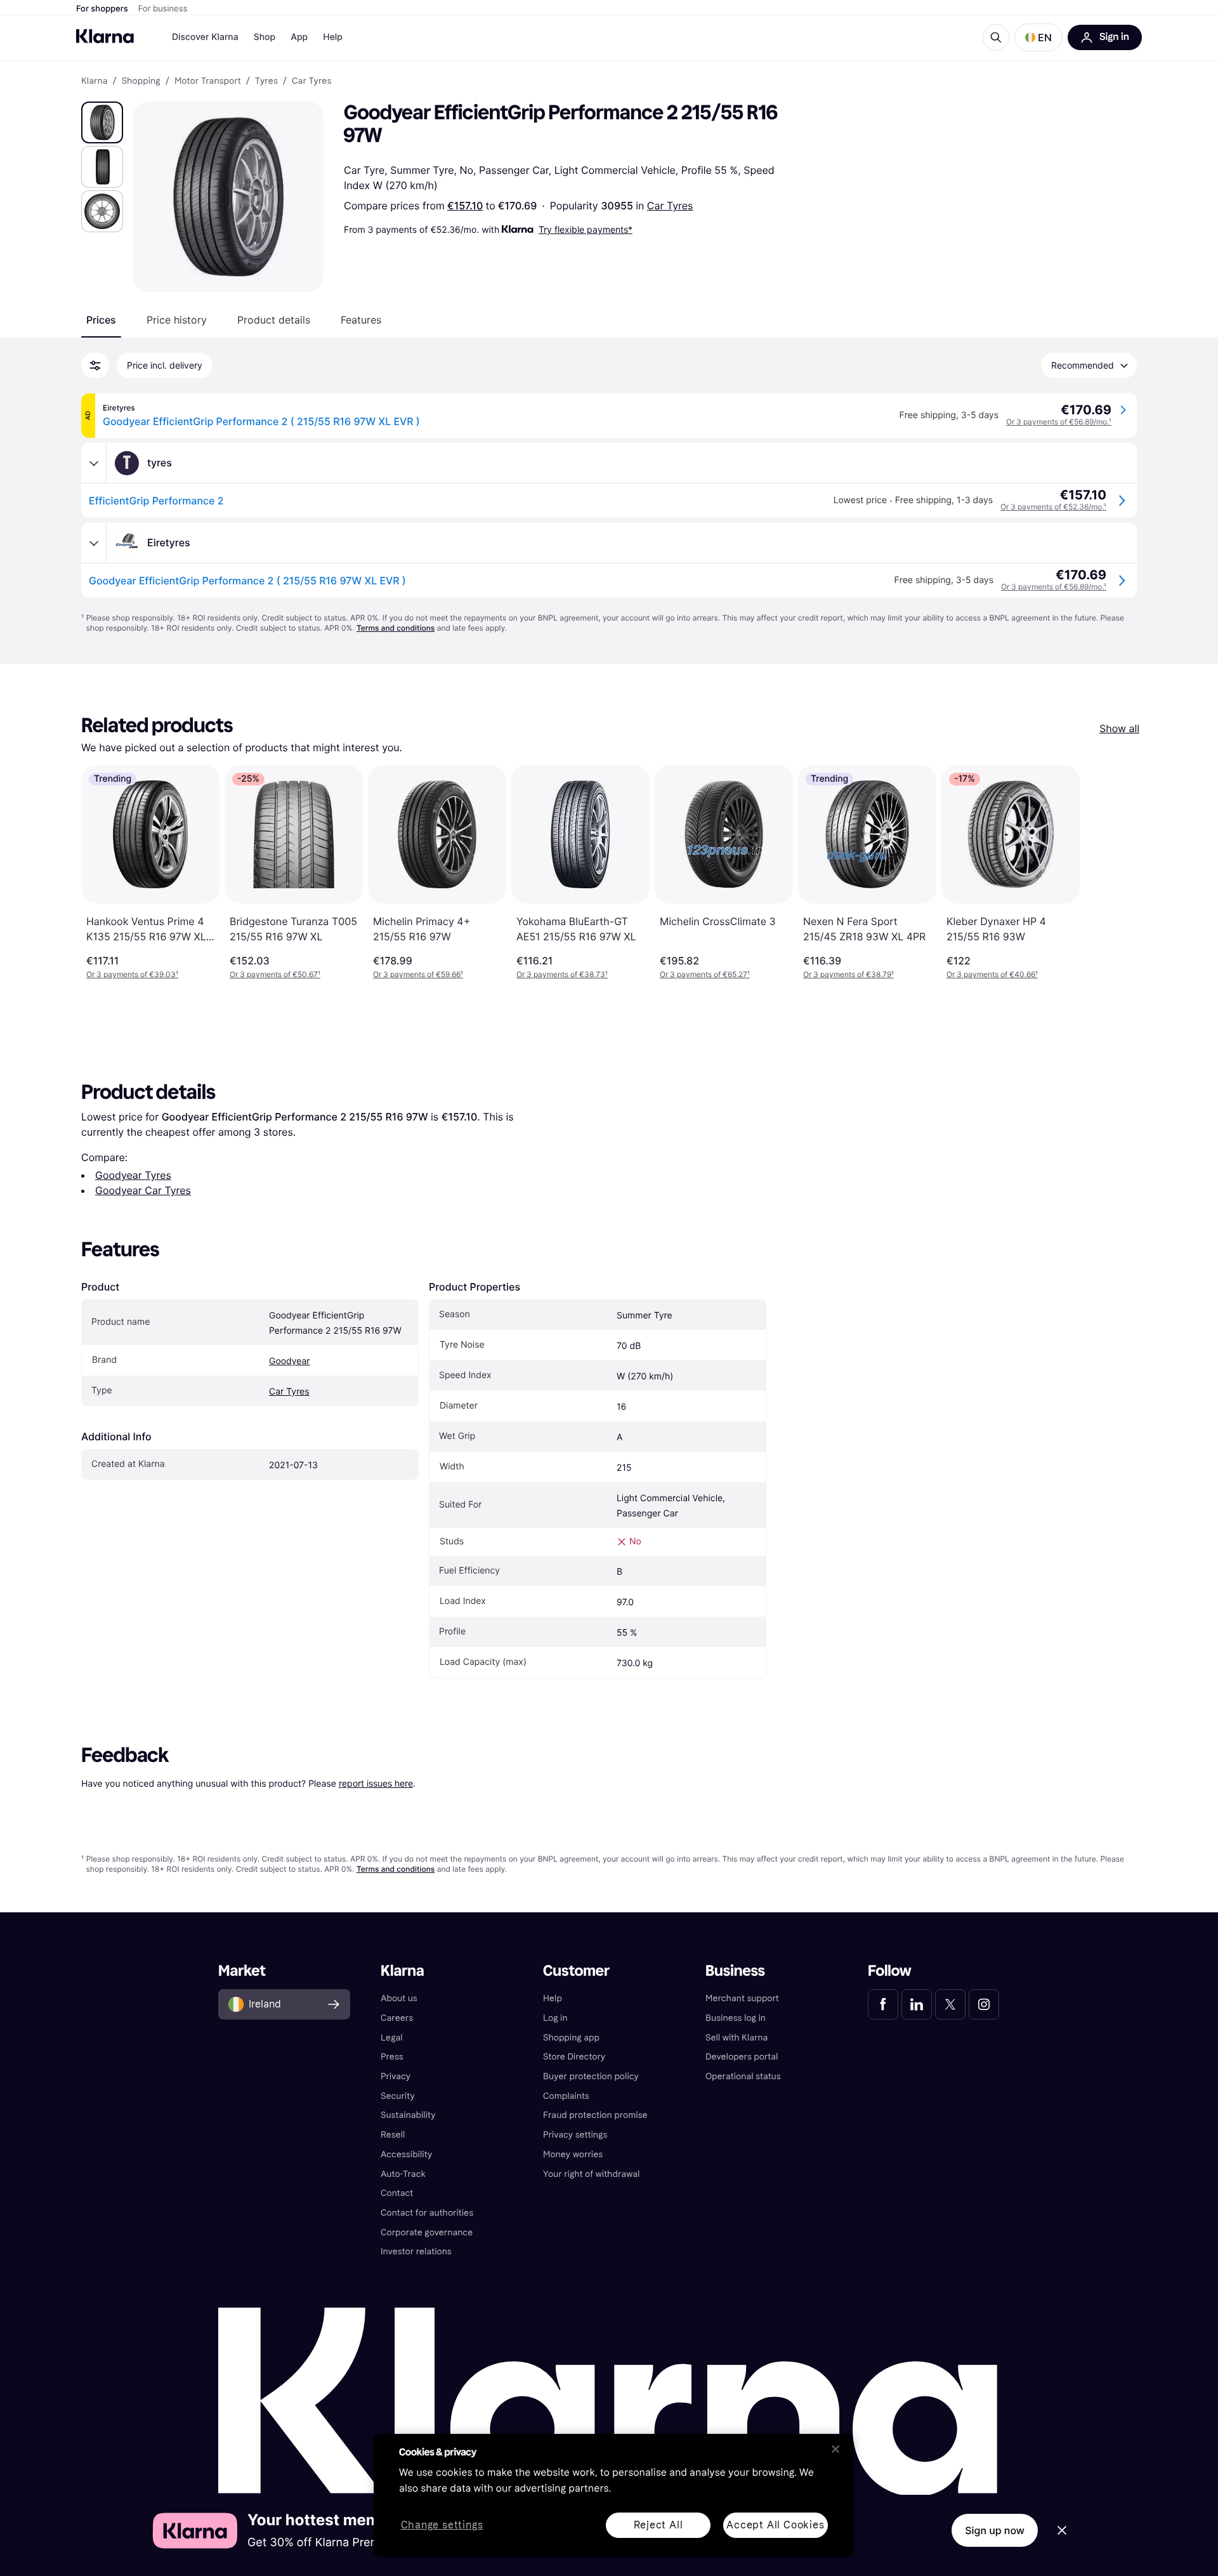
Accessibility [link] (406, 2154)
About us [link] (399, 1998)
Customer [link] (576, 1971)
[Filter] (95, 365)
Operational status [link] (743, 2076)
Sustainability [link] (408, 2115)
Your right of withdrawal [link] (591, 2174)
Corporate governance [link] (427, 2232)
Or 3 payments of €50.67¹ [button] (275, 974)
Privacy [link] (396, 2076)
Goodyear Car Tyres (143, 1190)
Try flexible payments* (586, 229)
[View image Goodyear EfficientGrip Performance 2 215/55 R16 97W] (102, 122)
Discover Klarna (205, 37)
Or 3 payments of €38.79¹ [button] (848, 974)
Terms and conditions (396, 628)
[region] (613, 2495)
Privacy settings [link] (575, 2135)
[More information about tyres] (94, 463)
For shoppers (102, 9)
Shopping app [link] (571, 2038)
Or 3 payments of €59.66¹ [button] (418, 974)
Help (333, 37)
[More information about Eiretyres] (94, 543)
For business (163, 9)
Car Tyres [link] (311, 81)
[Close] (835, 2449)
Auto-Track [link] (403, 2174)
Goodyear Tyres (133, 1175)
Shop (265, 37)
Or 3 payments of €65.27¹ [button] (705, 974)
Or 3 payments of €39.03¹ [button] (132, 974)
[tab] (101, 320)
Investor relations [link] (416, 2251)
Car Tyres (670, 206)
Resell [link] (393, 2135)
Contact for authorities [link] (427, 2213)
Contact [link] (397, 2193)
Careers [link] (397, 2018)
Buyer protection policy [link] (591, 2076)
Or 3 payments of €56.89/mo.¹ (1059, 422)
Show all (1119, 728)
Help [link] (553, 1998)
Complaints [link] (566, 2096)
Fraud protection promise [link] (595, 2115)
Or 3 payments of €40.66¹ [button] (992, 974)
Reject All (658, 2525)
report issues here (376, 1783)
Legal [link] (392, 2038)
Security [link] (398, 2096)
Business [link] (735, 1971)
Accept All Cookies (775, 2525)
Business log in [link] (736, 2018)
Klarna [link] (94, 81)
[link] (883, 2004)
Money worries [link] (573, 2154)
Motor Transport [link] (208, 81)
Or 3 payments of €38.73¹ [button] (562, 974)
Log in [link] (555, 2018)
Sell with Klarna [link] (737, 2038)
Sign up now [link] (995, 2530)
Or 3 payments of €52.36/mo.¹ (1053, 507)
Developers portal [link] (742, 2057)
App (299, 37)
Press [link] (392, 2057)
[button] (1038, 37)
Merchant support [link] (742, 1998)
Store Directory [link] (574, 2057)
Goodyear (290, 1361)
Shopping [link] (141, 81)
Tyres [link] (266, 81)
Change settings (442, 2526)
